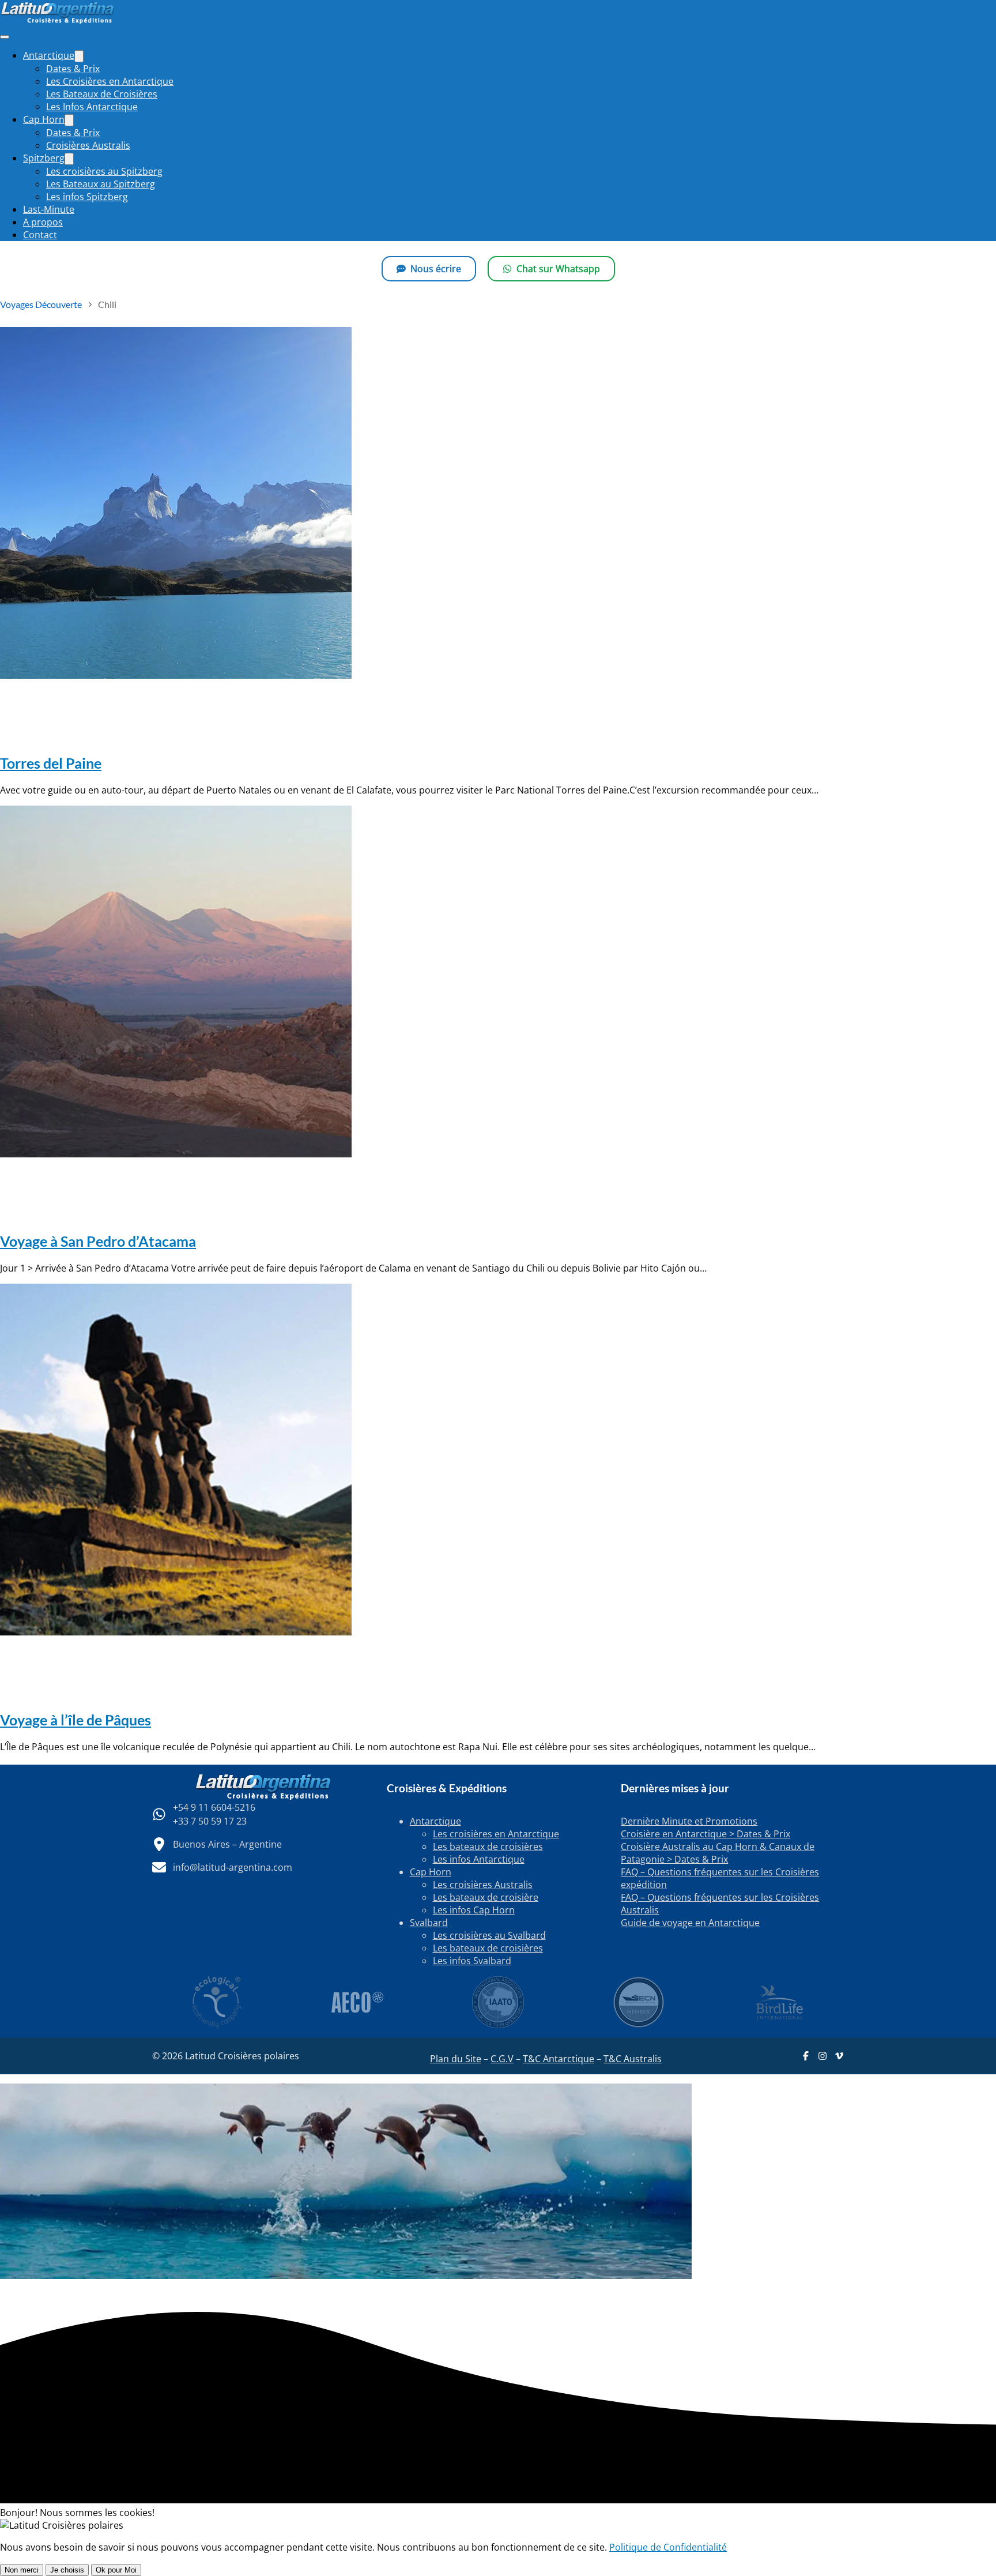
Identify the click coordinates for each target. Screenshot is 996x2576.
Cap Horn (431, 1872)
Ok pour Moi (116, 2570)
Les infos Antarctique (479, 1859)
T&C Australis (633, 2059)
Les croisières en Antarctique (496, 1834)
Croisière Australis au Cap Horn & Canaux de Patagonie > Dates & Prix (718, 1853)
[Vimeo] (839, 2056)
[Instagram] (823, 2056)
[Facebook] (806, 2056)
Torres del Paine (51, 763)
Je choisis (67, 2570)
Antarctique (435, 1821)
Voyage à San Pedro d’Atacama (98, 1241)
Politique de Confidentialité (668, 2547)
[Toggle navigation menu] (5, 37)
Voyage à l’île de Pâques (76, 1720)
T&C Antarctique (559, 2059)
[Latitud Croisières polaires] (58, 21)
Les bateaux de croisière (486, 1897)
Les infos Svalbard (472, 1961)
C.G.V (502, 2059)
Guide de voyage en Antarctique (690, 1923)
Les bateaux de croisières (488, 1847)
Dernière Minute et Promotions (689, 1821)
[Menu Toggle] (79, 56)
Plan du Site (456, 2059)
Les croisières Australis (483, 1885)
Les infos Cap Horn (474, 1910)
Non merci (22, 2570)
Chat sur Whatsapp (558, 269)
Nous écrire (436, 269)
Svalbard (429, 1923)
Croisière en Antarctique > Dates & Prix (705, 1834)
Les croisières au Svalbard (489, 1935)
